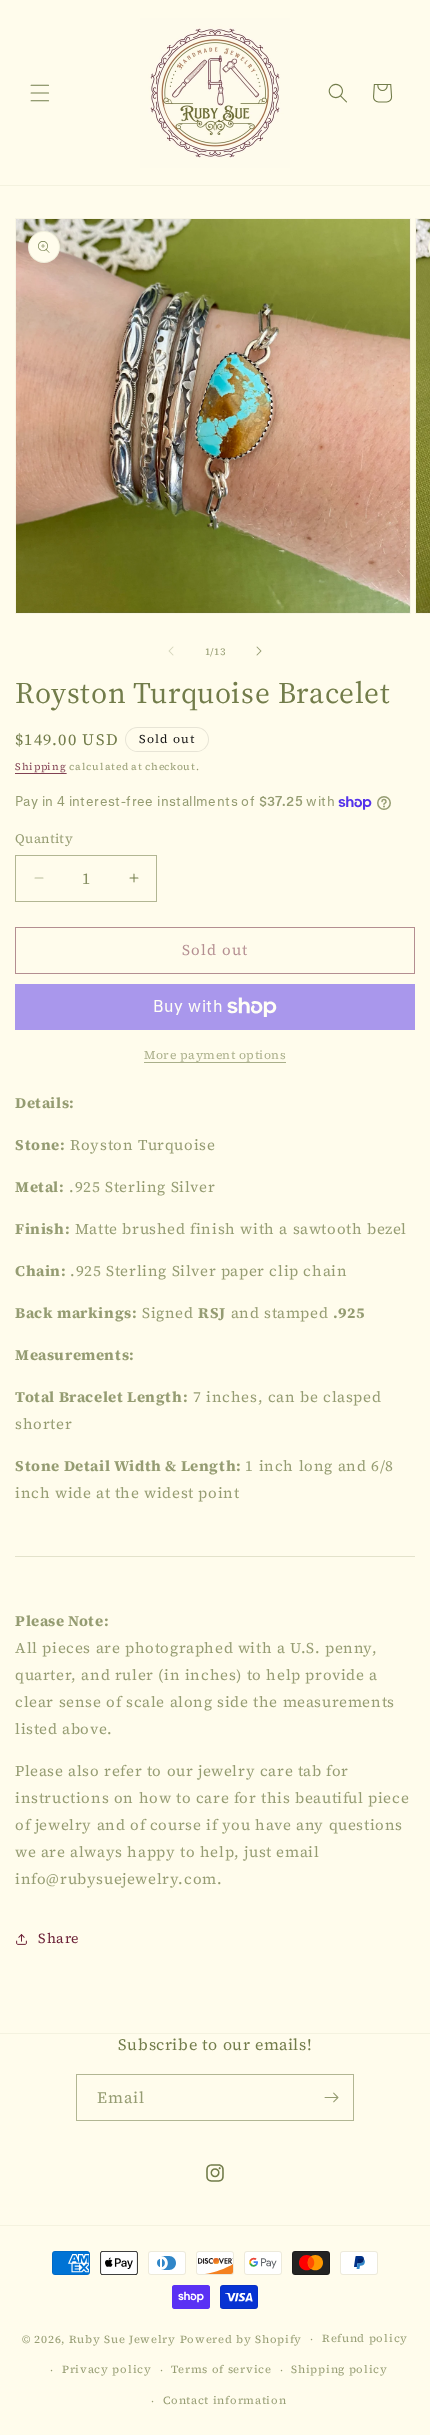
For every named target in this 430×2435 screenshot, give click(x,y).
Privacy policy (107, 2369)
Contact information (224, 2400)
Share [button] (58, 1938)
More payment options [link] (215, 1055)
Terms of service (221, 2369)
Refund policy (365, 2338)
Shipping (41, 766)
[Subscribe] (331, 2097)
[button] (40, 93)
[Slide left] (171, 651)
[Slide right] (259, 651)
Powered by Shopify (241, 2339)
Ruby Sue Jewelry (124, 2339)
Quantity (44, 838)
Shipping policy (339, 2369)
